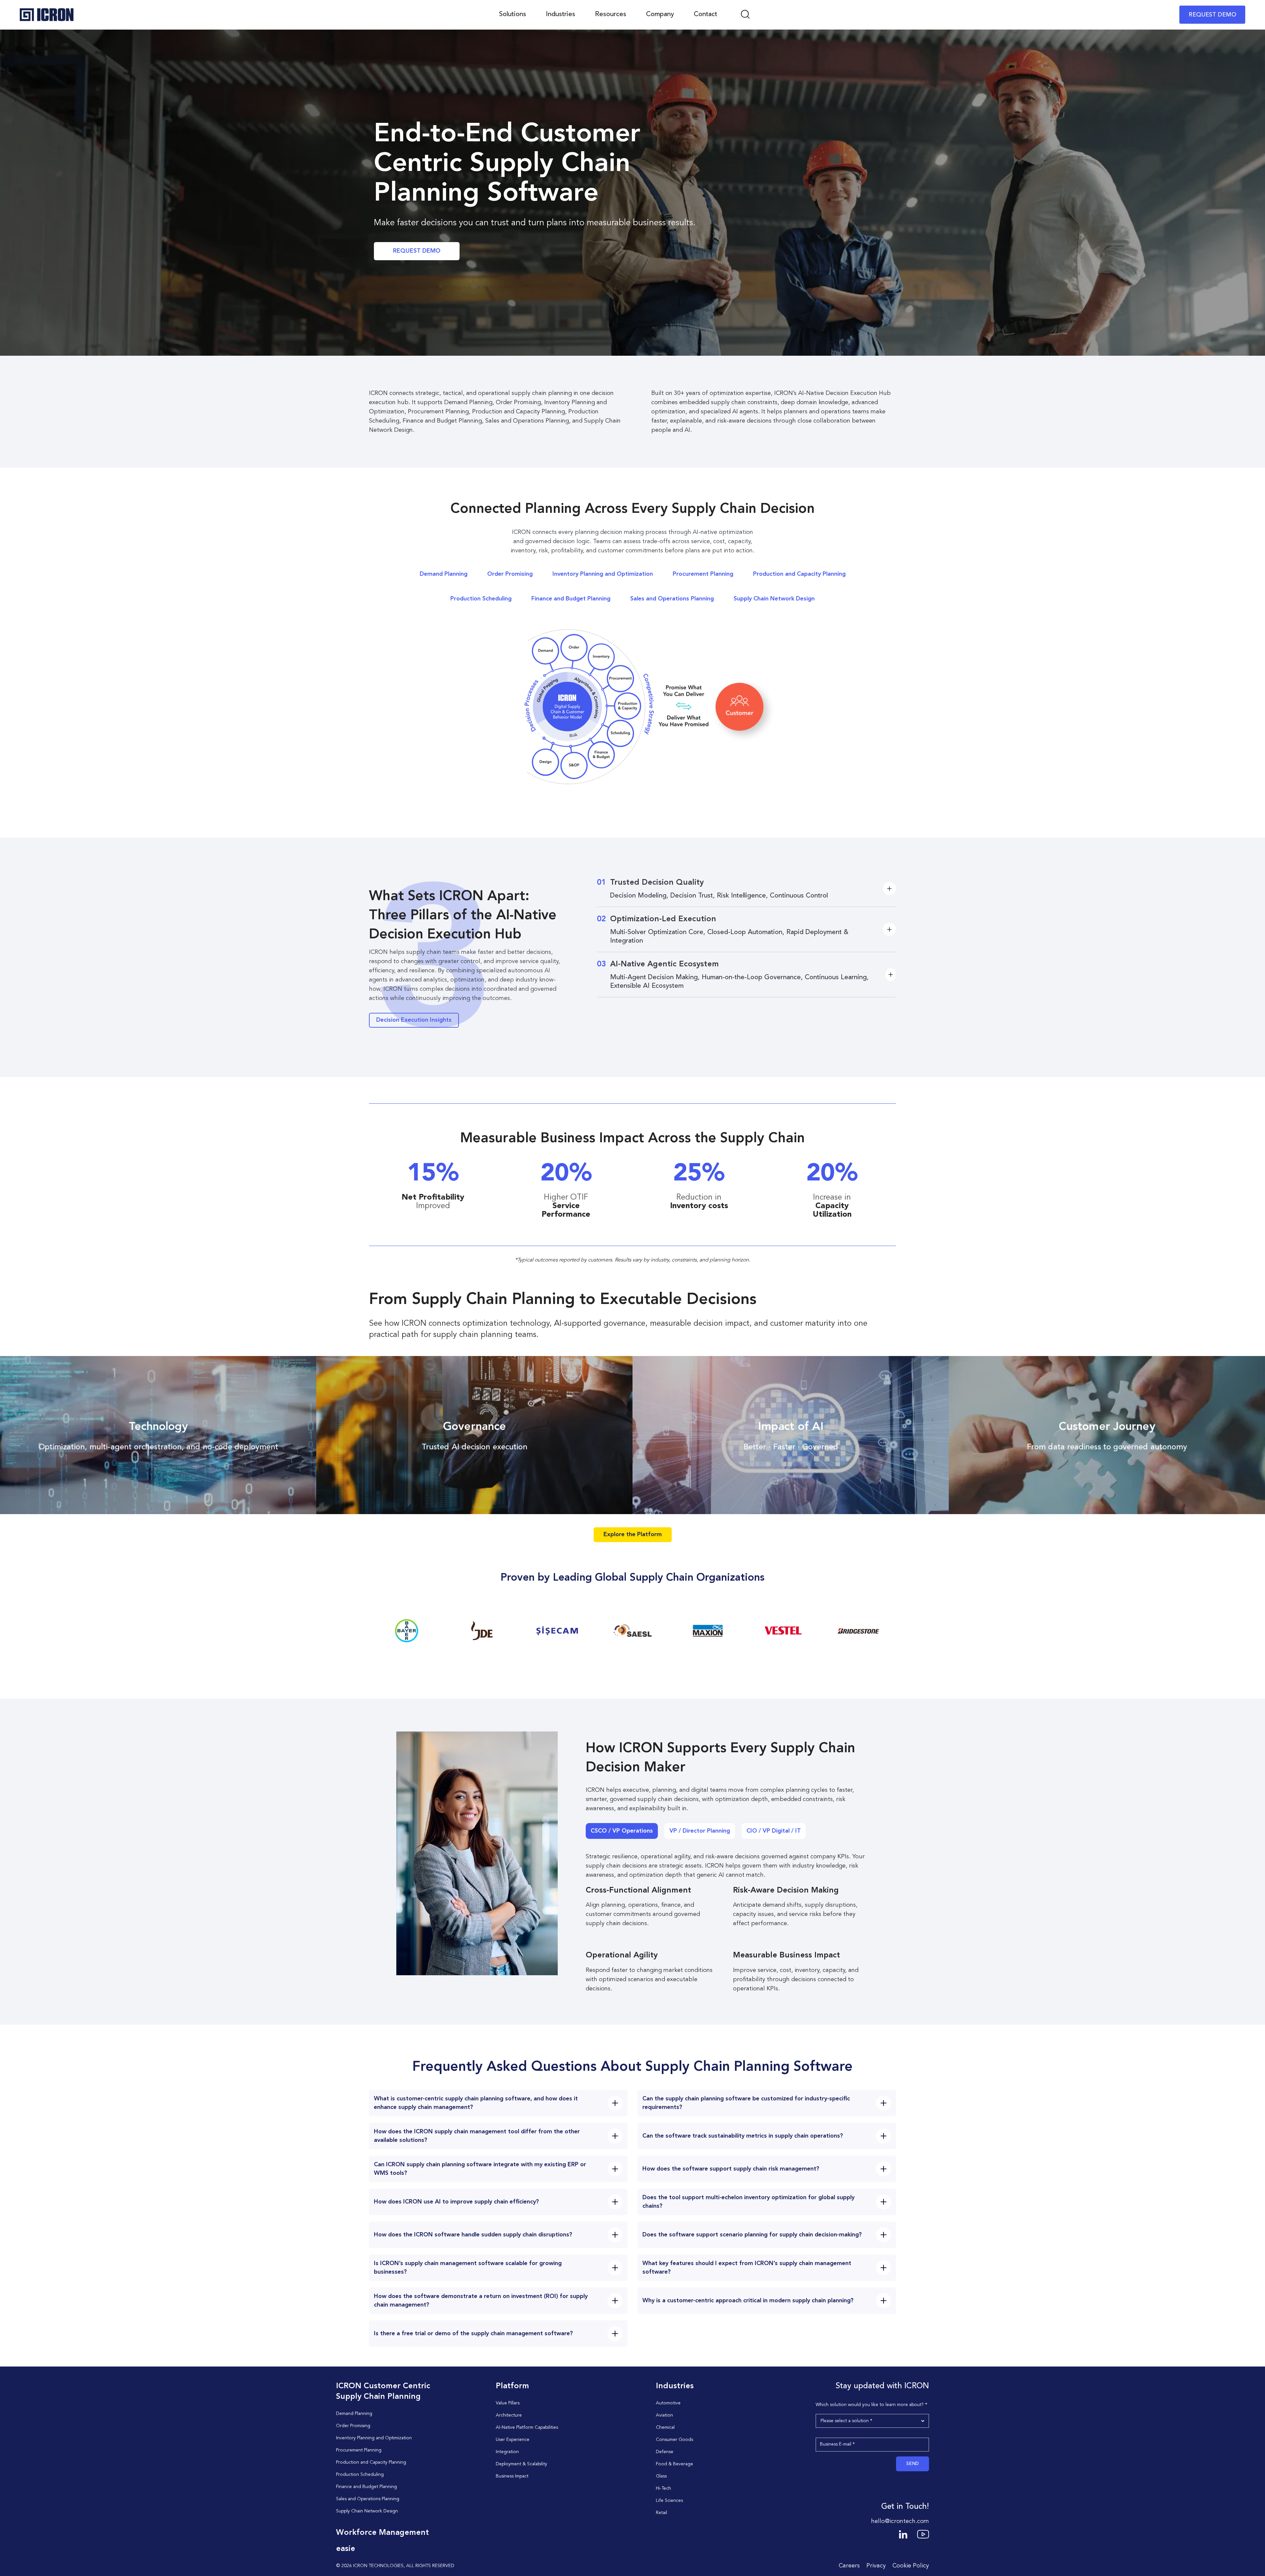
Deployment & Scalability (521, 2464)
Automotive (668, 2403)
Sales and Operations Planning (672, 599)
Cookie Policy (911, 2566)
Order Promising (510, 574)
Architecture (509, 2415)
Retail (661, 2513)
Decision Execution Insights (414, 1020)
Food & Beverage (675, 2464)
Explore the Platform (633, 1535)
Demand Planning (444, 574)
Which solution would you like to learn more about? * (871, 2405)
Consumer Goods (675, 2440)
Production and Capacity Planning (799, 574)
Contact (705, 14)
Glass (661, 2476)
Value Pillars (508, 2403)
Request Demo (417, 251)
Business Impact (512, 2476)
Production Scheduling (481, 599)
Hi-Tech (663, 2488)
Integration (507, 2452)
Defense (665, 2452)
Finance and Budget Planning (571, 599)
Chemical (665, 2427)
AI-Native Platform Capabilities (527, 2427)
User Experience (513, 2440)
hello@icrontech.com (900, 2521)
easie (346, 2549)
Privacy (876, 2566)
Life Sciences (669, 2501)
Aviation (664, 2415)
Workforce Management (382, 2533)
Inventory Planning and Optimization (603, 574)
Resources (611, 14)
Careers (849, 2566)
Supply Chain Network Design (774, 599)
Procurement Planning (703, 574)
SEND (913, 2464)
